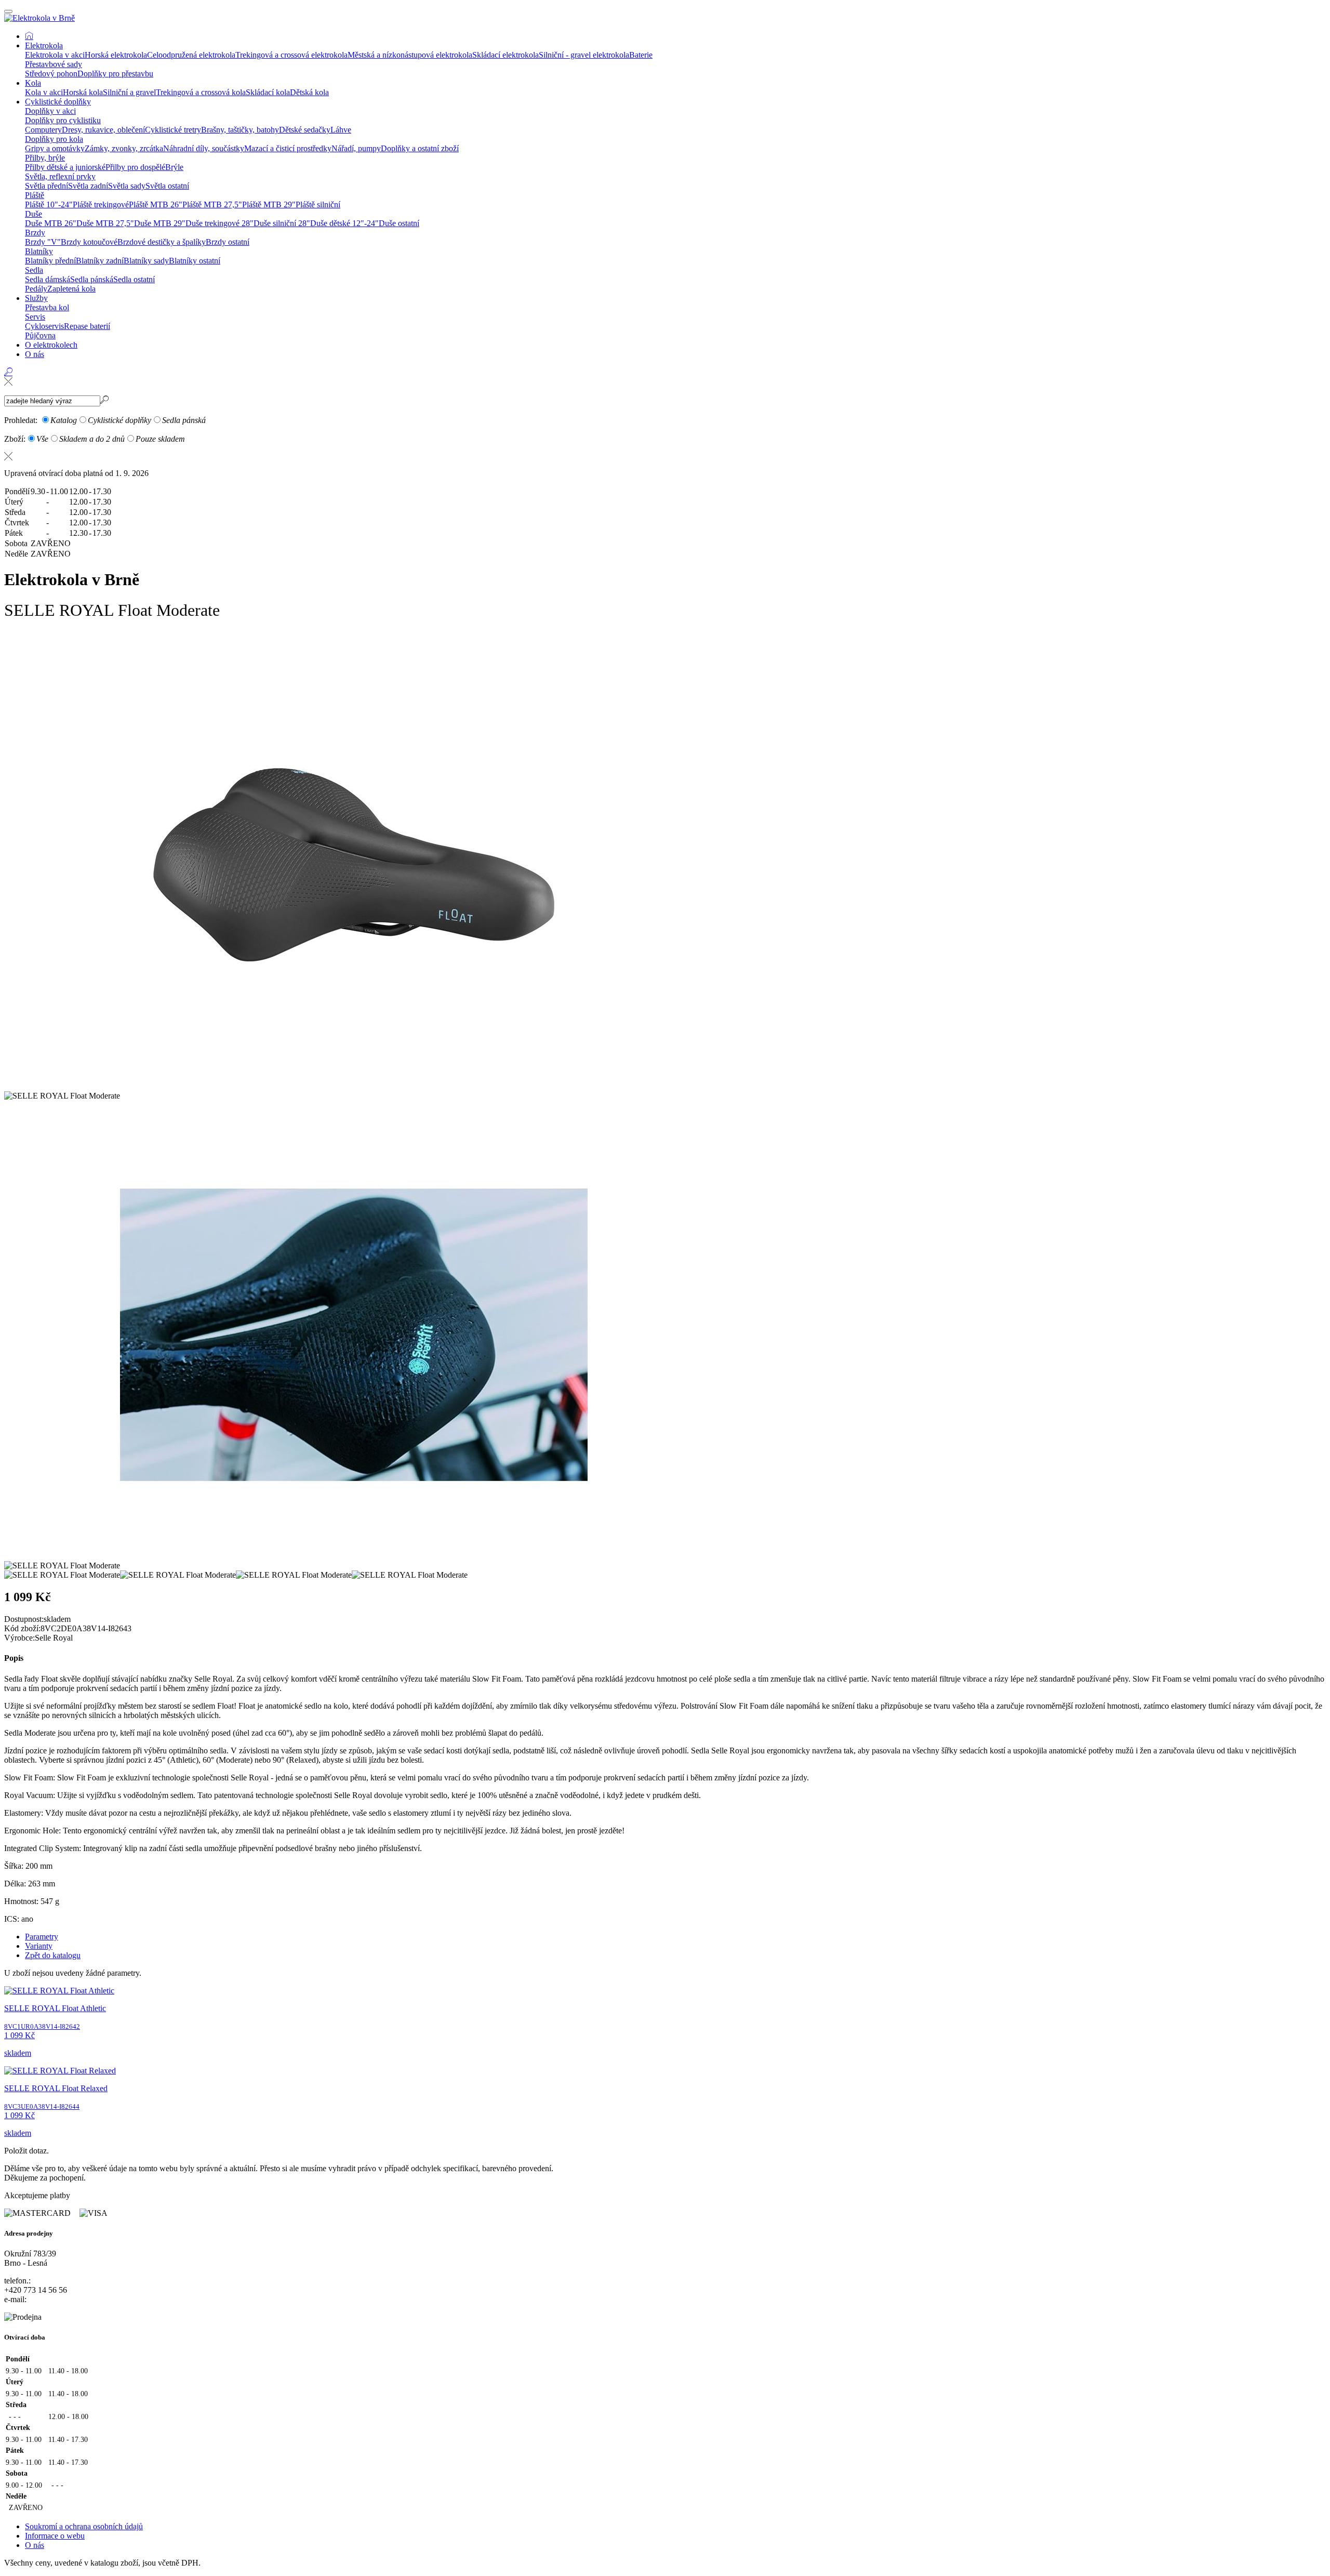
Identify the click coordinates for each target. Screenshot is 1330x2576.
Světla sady (127, 186)
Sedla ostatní (134, 279)
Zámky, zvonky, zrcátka (124, 148)
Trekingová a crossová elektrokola (291, 55)
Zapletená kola (71, 289)
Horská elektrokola (116, 55)
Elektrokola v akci (55, 55)
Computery (43, 130)
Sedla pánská (92, 279)
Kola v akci (44, 92)
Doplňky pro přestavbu (115, 74)
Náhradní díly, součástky (204, 148)
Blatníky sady (146, 261)
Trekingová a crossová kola (201, 92)
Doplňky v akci (50, 111)
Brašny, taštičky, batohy (240, 130)
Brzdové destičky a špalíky (162, 242)
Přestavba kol (47, 307)
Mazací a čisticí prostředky (288, 148)
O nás (35, 354)
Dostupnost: (24, 1619)
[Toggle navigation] (8, 11)
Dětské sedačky (305, 130)
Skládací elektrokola (506, 55)
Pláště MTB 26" (156, 204)
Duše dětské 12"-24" (344, 223)
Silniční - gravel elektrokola (584, 55)
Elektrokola (44, 45)
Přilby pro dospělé (135, 167)
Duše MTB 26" (51, 223)
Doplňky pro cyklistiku (63, 120)
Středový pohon (51, 74)
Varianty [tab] (39, 1946)
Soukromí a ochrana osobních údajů (84, 2526)
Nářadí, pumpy (356, 148)
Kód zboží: (22, 1628)
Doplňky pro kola (54, 139)
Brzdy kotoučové (89, 242)
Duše (34, 214)
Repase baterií (87, 326)
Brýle (174, 167)
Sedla (34, 270)
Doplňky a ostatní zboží (420, 148)
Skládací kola (268, 92)
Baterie (641, 55)
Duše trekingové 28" (220, 223)
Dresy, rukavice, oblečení (103, 130)
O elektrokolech (51, 345)
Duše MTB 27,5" (105, 223)
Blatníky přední (50, 261)
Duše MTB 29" (160, 223)
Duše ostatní (399, 223)
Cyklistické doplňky (58, 102)
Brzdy (35, 233)
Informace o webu (55, 2536)
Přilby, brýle (45, 158)
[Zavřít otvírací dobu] (665, 456)
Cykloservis (44, 326)
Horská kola (83, 92)
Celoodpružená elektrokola (191, 55)
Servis (35, 317)
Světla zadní (88, 186)
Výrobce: (19, 1638)
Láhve (341, 130)
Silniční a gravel (129, 92)
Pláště (35, 195)
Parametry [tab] (42, 1937)
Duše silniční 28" (282, 223)
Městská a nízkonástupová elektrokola (410, 55)
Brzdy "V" (43, 242)
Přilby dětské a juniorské (65, 167)
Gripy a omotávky (55, 148)
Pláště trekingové (101, 204)
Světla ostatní (167, 186)
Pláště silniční (318, 204)
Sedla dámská (48, 279)
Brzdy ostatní (228, 242)
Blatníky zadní (100, 261)
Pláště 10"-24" (49, 204)
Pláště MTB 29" (269, 204)
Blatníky (39, 251)
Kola (33, 83)
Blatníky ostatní (195, 261)
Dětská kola (309, 92)
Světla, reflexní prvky (60, 176)
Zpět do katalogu (53, 1955)
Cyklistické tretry (173, 130)
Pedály (36, 289)
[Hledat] (8, 381)
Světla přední (46, 186)
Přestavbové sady (54, 64)
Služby (36, 298)
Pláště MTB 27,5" (212, 204)
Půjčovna (40, 335)
